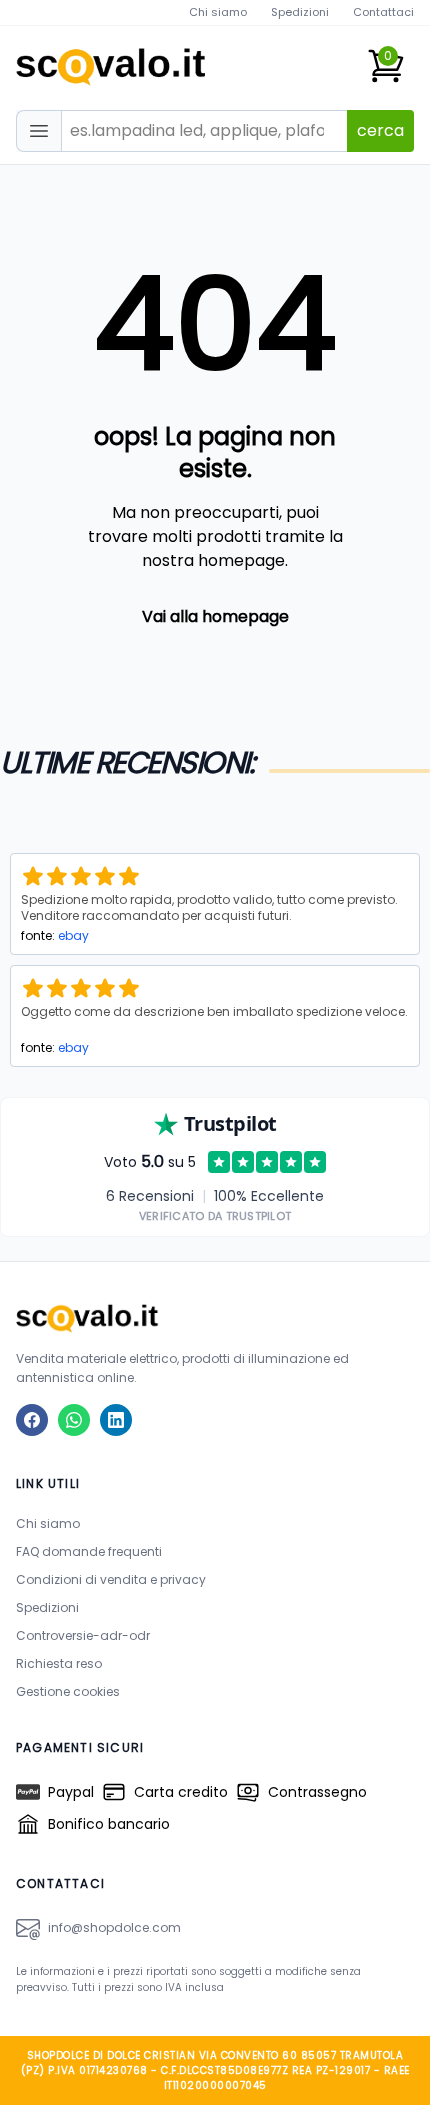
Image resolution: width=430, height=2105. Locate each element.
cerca (380, 130)
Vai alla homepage (215, 616)
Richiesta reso (59, 1663)
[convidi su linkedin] (116, 1420)
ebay (73, 935)
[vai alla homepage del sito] (215, 1317)
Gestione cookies (68, 1691)
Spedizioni (300, 12)
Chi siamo (218, 12)
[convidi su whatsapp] (74, 1420)
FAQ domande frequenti (89, 1551)
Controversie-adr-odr (83, 1635)
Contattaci (383, 12)
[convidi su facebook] (32, 1420)
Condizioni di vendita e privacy (111, 1579)
